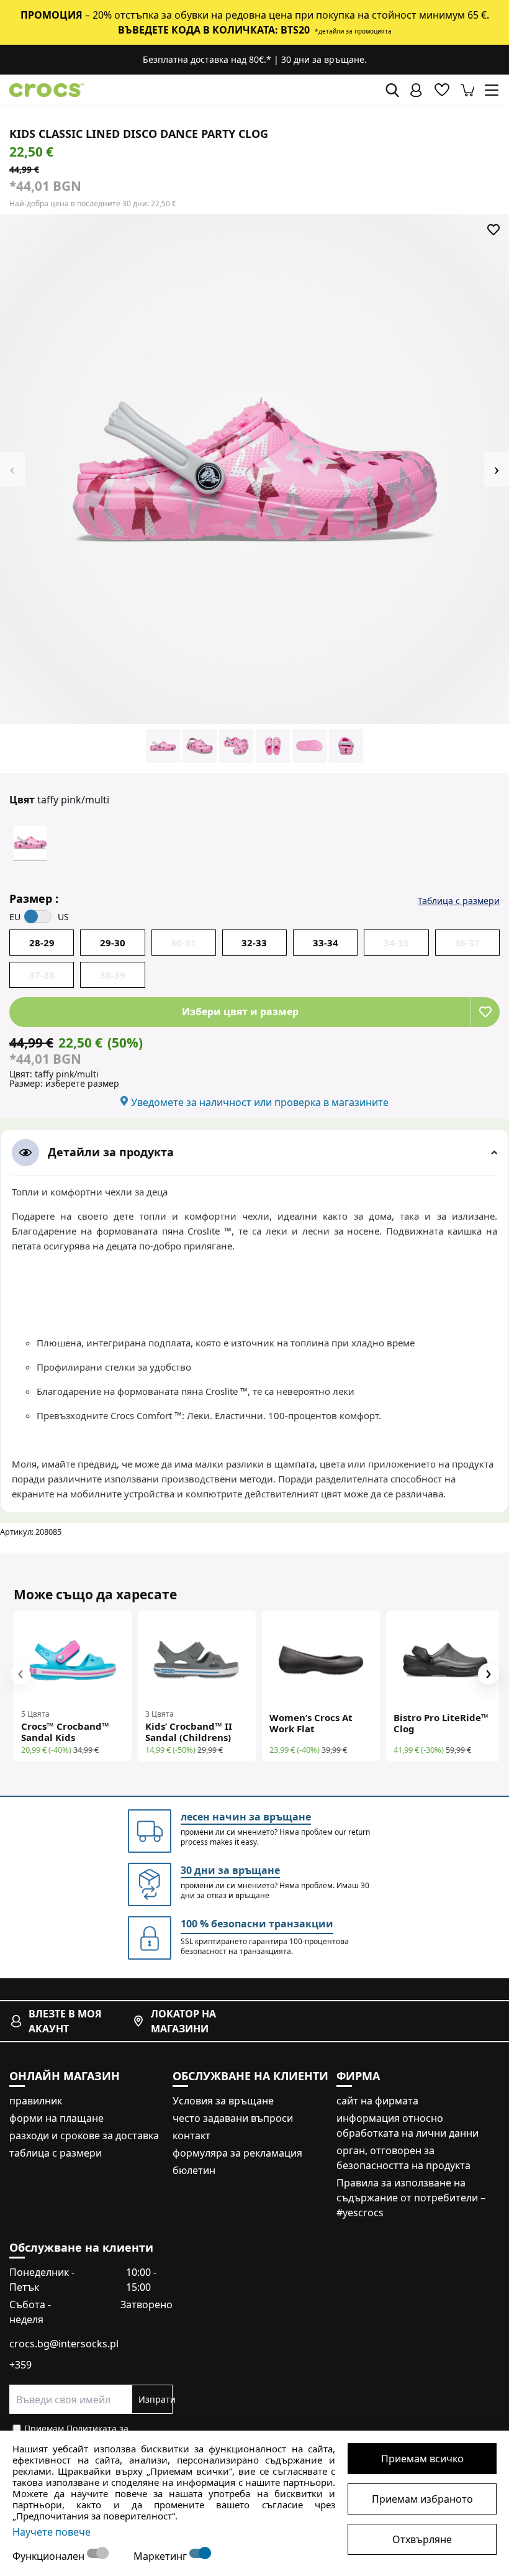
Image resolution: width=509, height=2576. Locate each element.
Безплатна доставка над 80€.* (207, 59)
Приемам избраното (422, 2499)
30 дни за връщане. (324, 59)
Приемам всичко (422, 2459)
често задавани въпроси (233, 2118)
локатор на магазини (183, 2021)
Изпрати (155, 2399)
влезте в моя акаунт (65, 2021)
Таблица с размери (459, 901)
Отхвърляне (422, 2539)
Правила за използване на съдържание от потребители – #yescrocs (411, 2198)
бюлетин (194, 2170)
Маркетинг (161, 2556)
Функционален (50, 2556)
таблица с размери (56, 2153)
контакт (191, 2135)
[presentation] (20, 1674)
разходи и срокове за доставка (84, 2135)
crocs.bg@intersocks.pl (64, 2344)
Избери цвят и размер (240, 1012)
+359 (20, 2365)
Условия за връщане (223, 2101)
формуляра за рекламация (237, 2153)
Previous (12, 469)
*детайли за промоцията (353, 31)
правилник (36, 2101)
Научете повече (52, 2532)
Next (497, 469)
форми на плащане (56, 2118)
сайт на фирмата (377, 2101)
